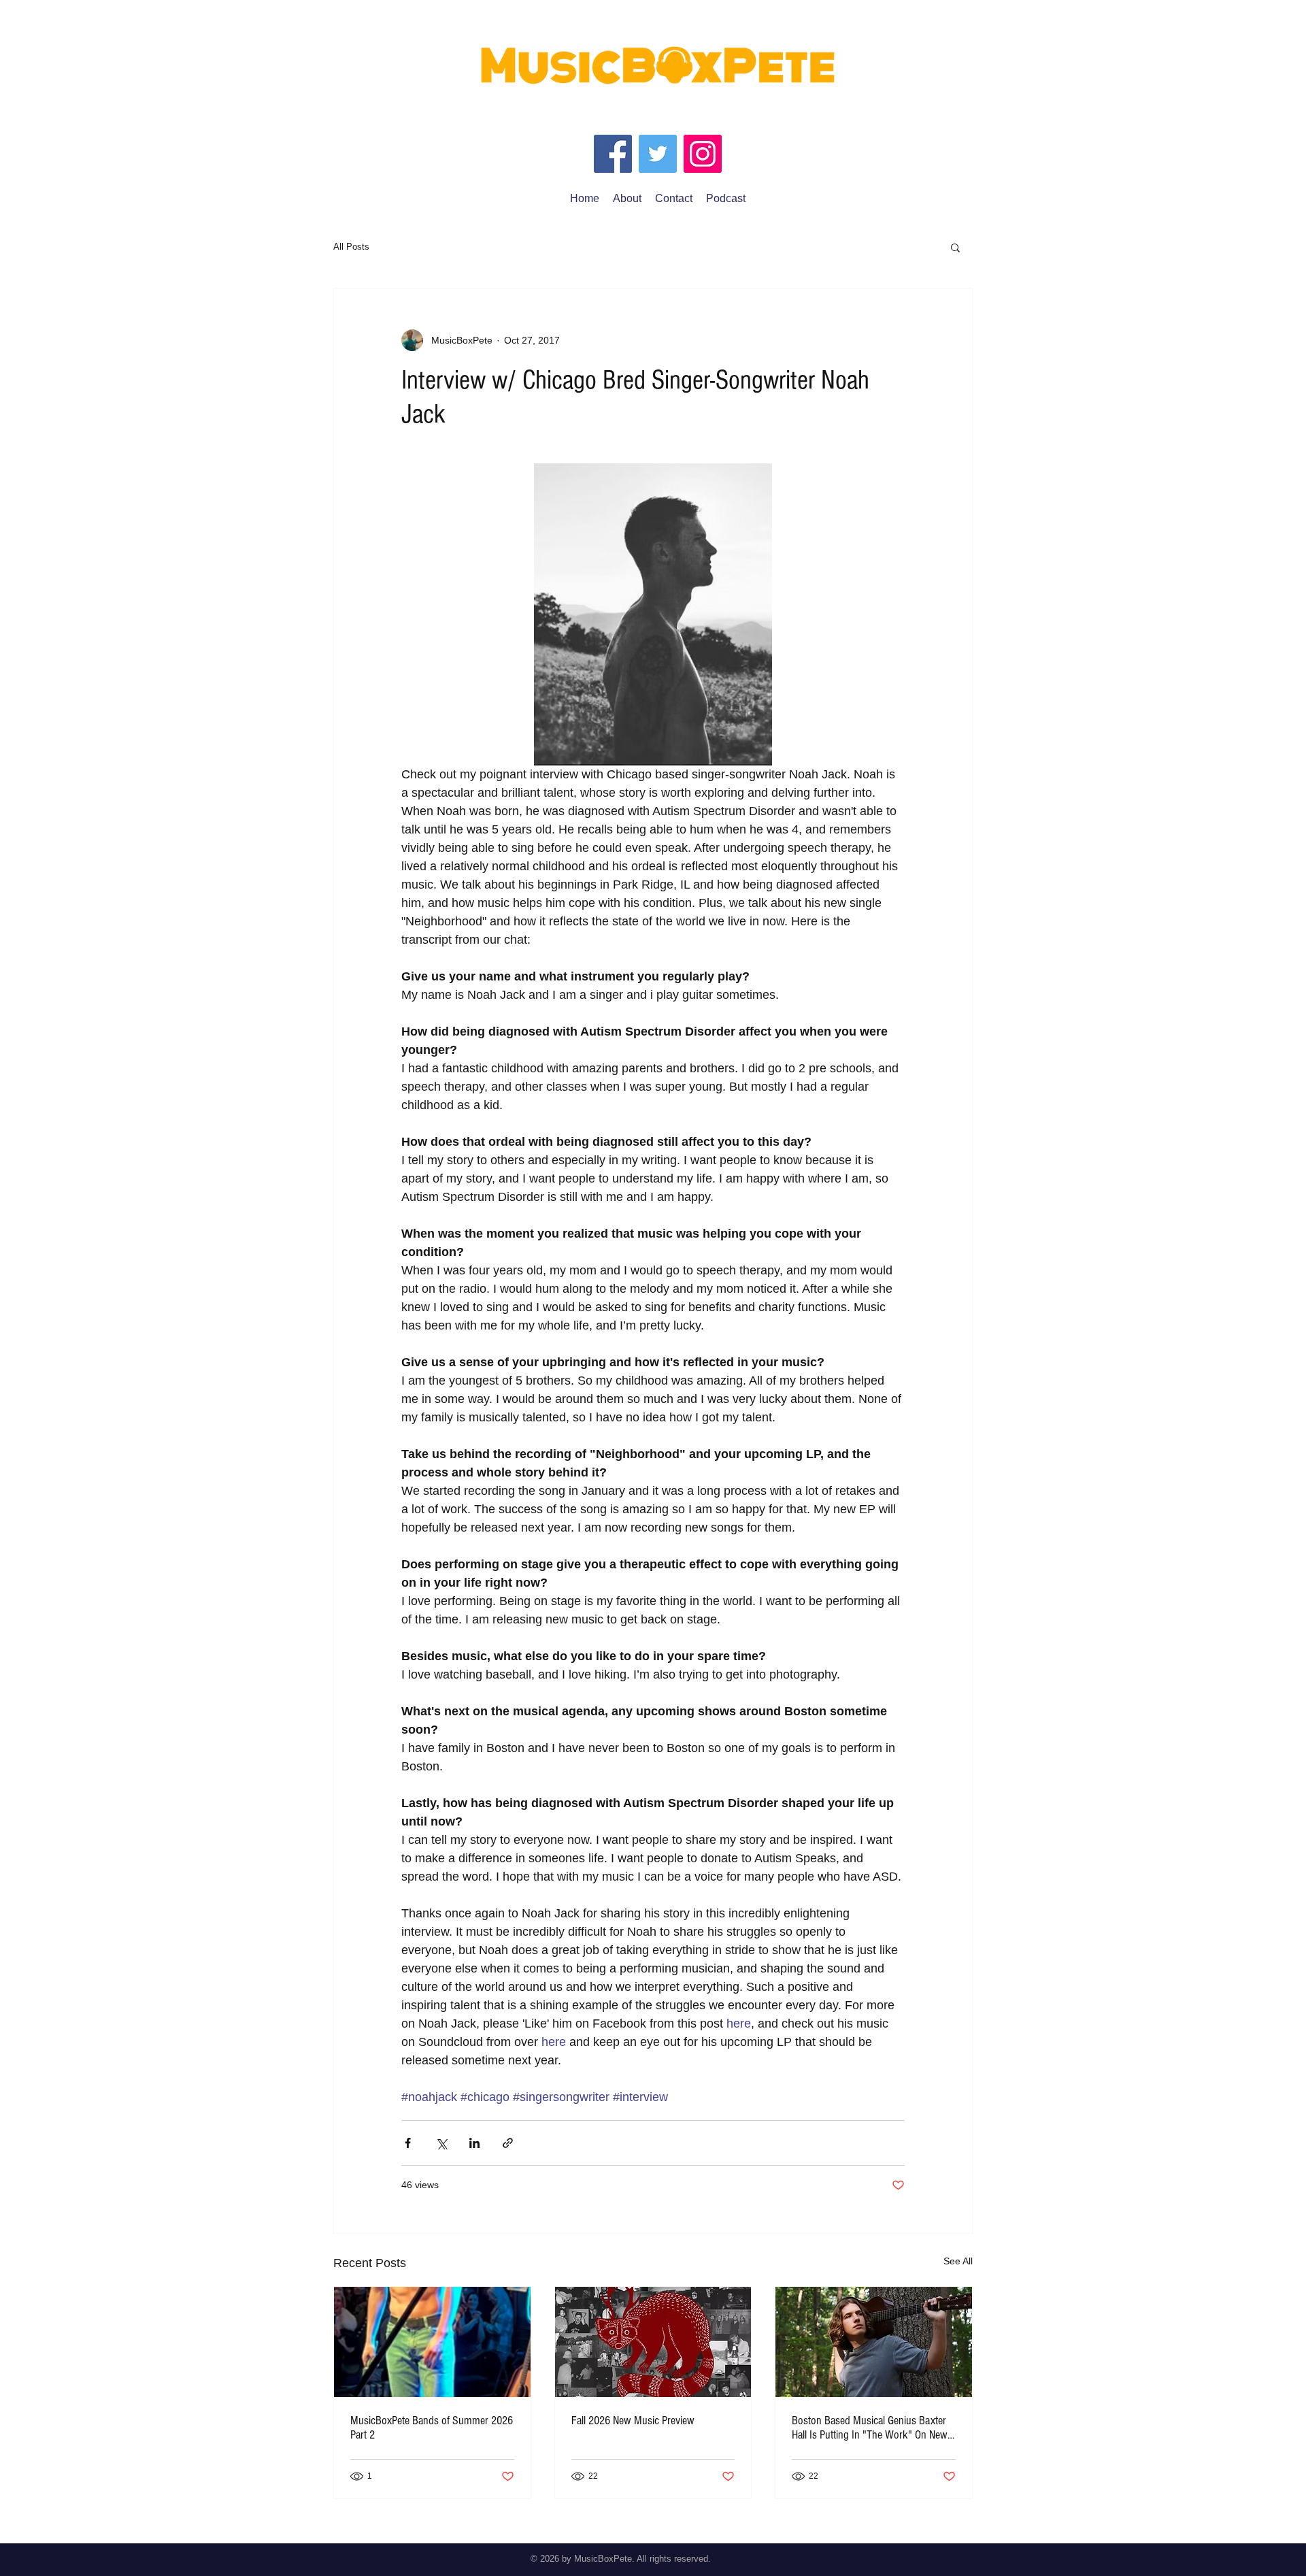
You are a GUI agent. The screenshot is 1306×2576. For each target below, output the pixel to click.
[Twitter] (658, 154)
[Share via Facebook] (408, 2143)
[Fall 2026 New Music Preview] (653, 2342)
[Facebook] (613, 154)
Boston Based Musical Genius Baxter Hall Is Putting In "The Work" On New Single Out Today (870, 2428)
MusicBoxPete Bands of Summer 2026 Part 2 (432, 2428)
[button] (955, 247)
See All (958, 2261)
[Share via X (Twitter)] (441, 2143)
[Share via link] (508, 2143)
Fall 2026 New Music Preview (633, 2421)
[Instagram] (703, 154)
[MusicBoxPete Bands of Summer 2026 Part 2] (432, 2342)
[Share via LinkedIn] (474, 2143)
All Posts (351, 247)
